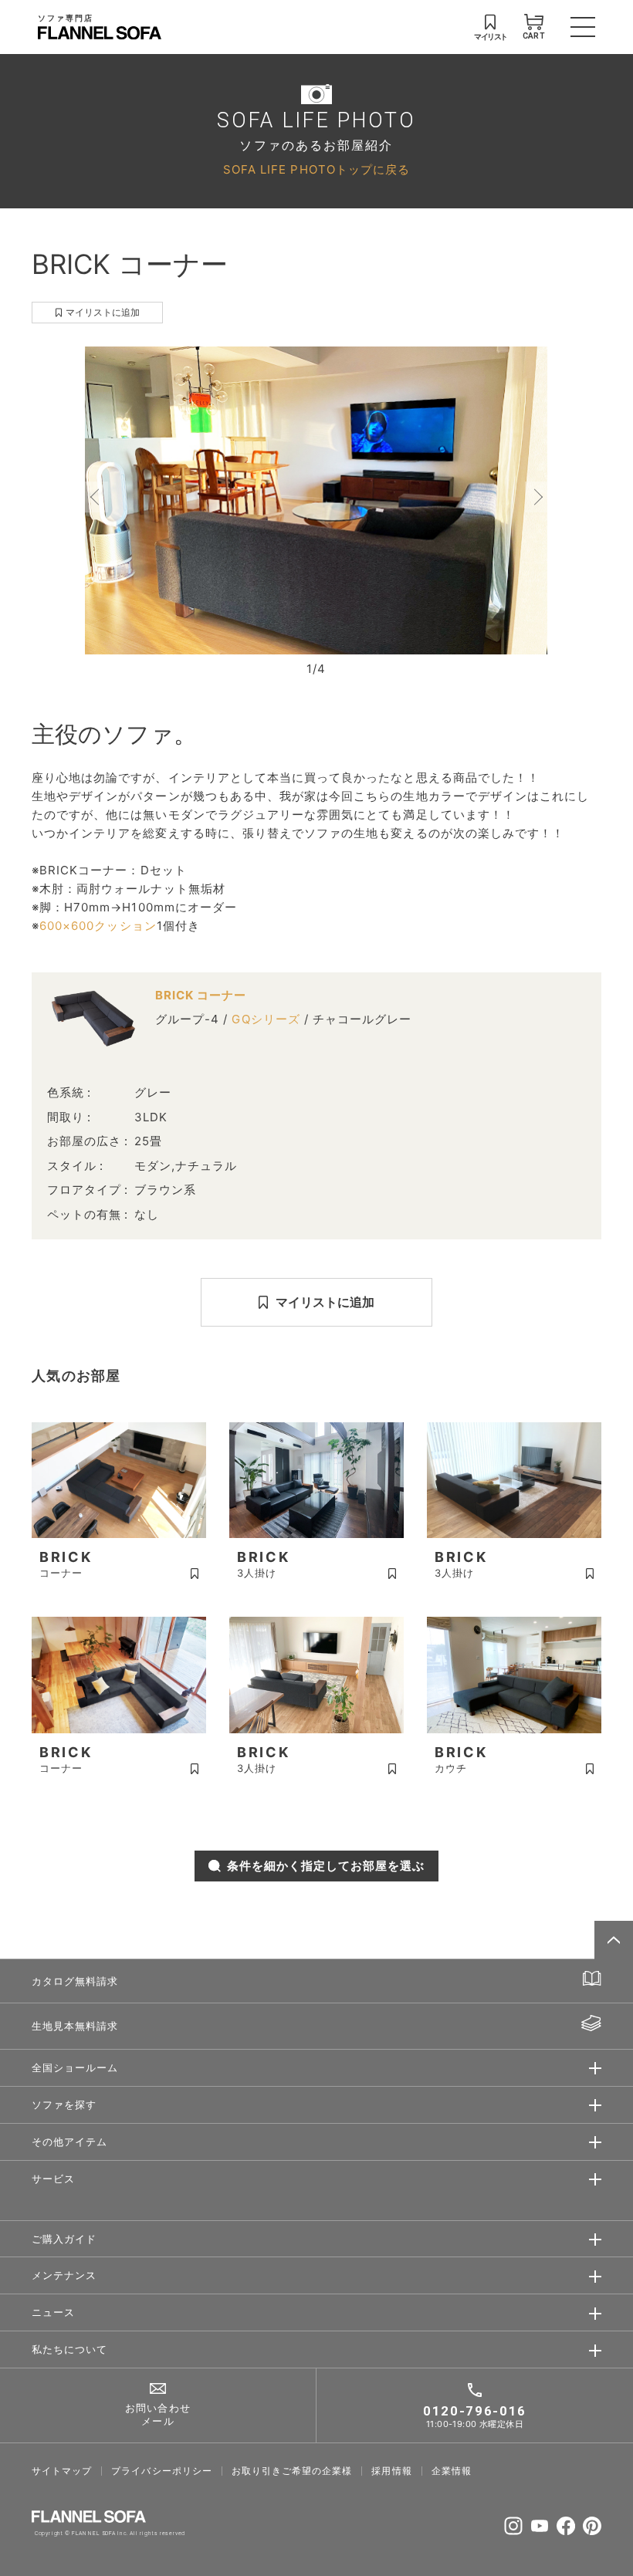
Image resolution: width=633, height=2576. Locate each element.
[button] (96, 497)
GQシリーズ (266, 1019)
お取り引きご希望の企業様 (292, 2471)
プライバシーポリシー (162, 2471)
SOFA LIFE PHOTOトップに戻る (316, 169)
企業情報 (452, 2471)
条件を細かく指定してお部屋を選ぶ (326, 1866)
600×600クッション (98, 926)
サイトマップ (62, 2471)
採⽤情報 (391, 2471)
